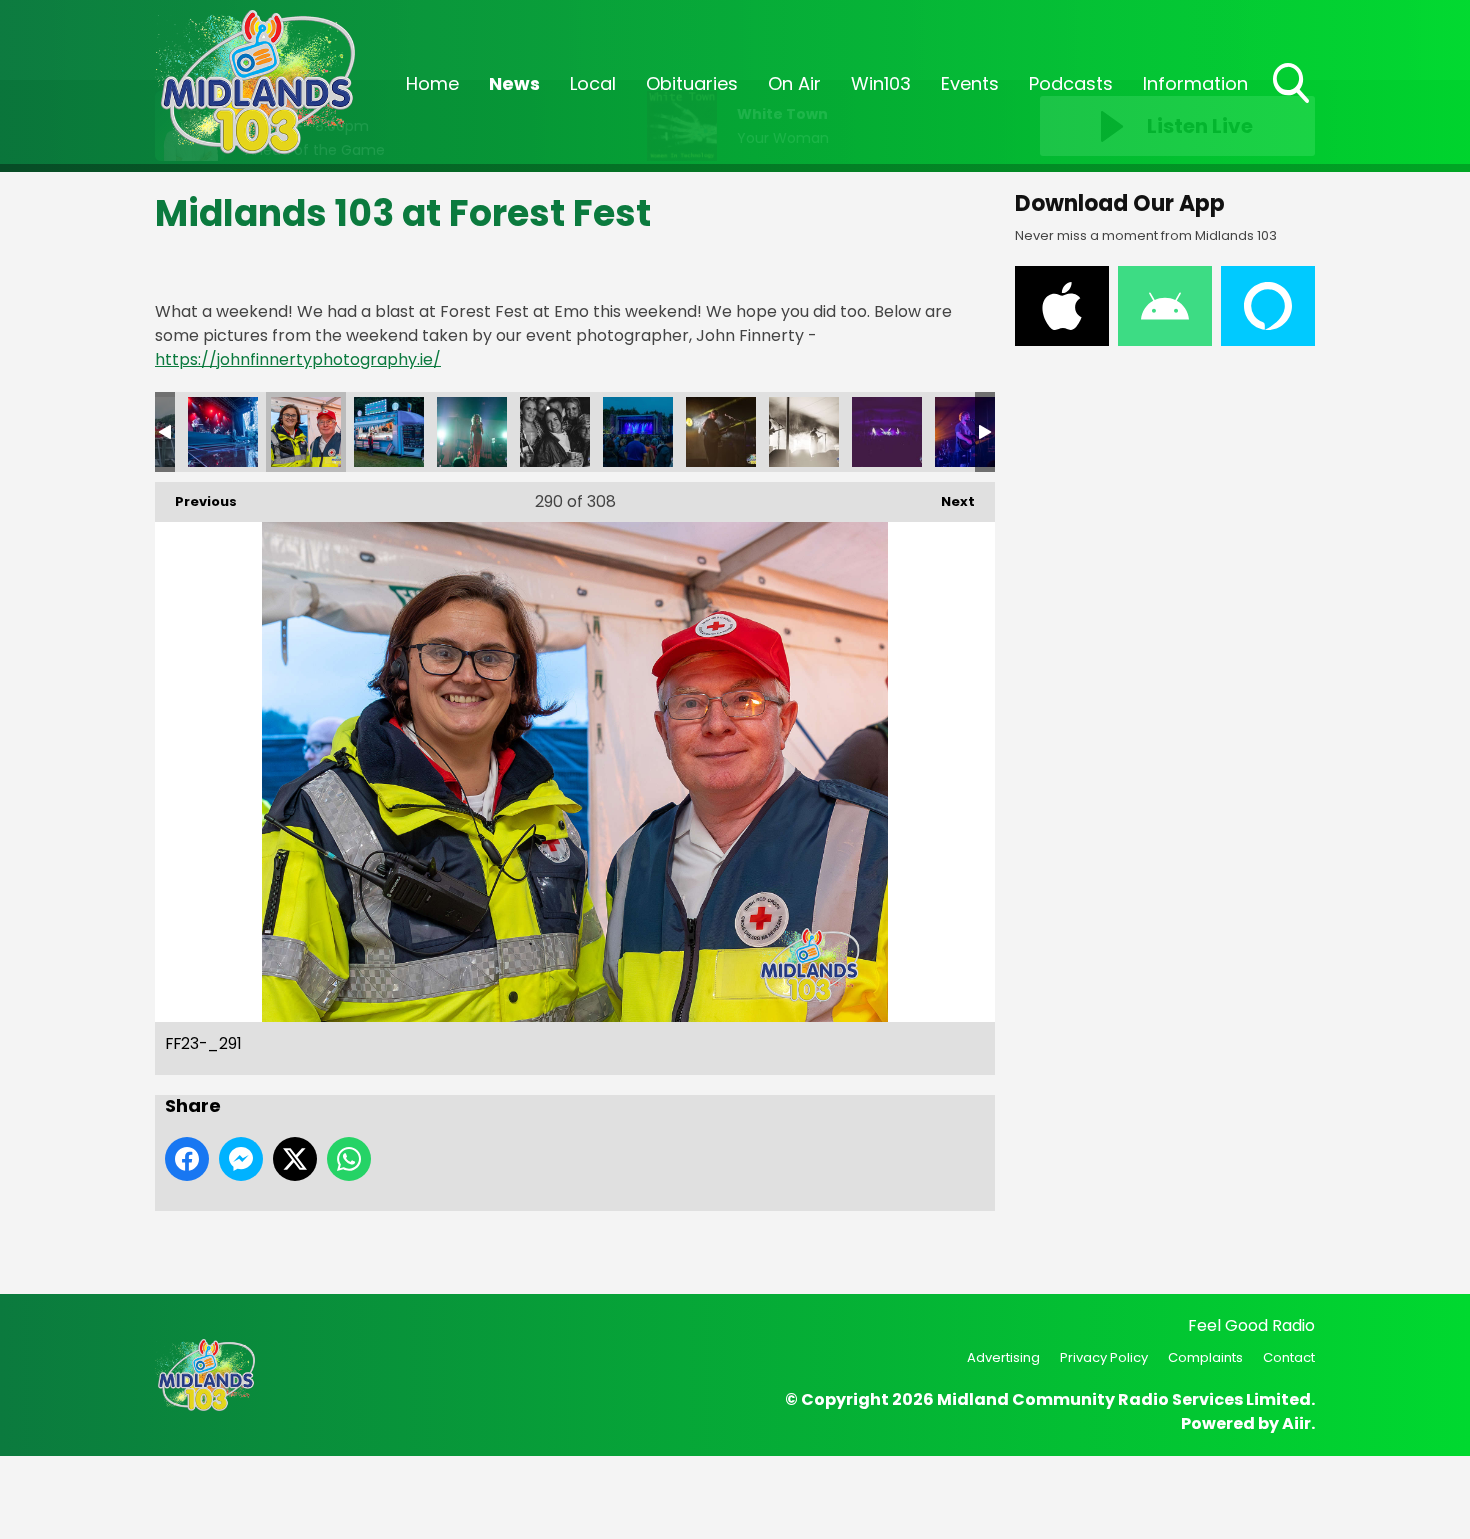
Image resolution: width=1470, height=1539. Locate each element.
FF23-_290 (223, 432)
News (514, 83)
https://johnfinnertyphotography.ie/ (298, 359)
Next (948, 501)
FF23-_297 (804, 432)
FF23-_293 (472, 432)
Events (970, 83)
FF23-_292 (389, 432)
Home (432, 83)
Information (1195, 83)
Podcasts (1071, 83)
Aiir (1296, 1423)
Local (593, 83)
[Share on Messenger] (241, 1159)
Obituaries (692, 83)
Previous (196, 501)
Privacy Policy (1104, 1357)
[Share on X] (295, 1159)
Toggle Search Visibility (1293, 105)
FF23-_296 (721, 432)
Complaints (1205, 1357)
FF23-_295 (638, 432)
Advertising (1003, 1357)
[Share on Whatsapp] (349, 1159)
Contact (1289, 1357)
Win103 (881, 83)
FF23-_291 (306, 432)
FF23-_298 (887, 432)
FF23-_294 (555, 432)
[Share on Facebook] (187, 1159)
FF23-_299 (970, 432)
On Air (794, 83)
